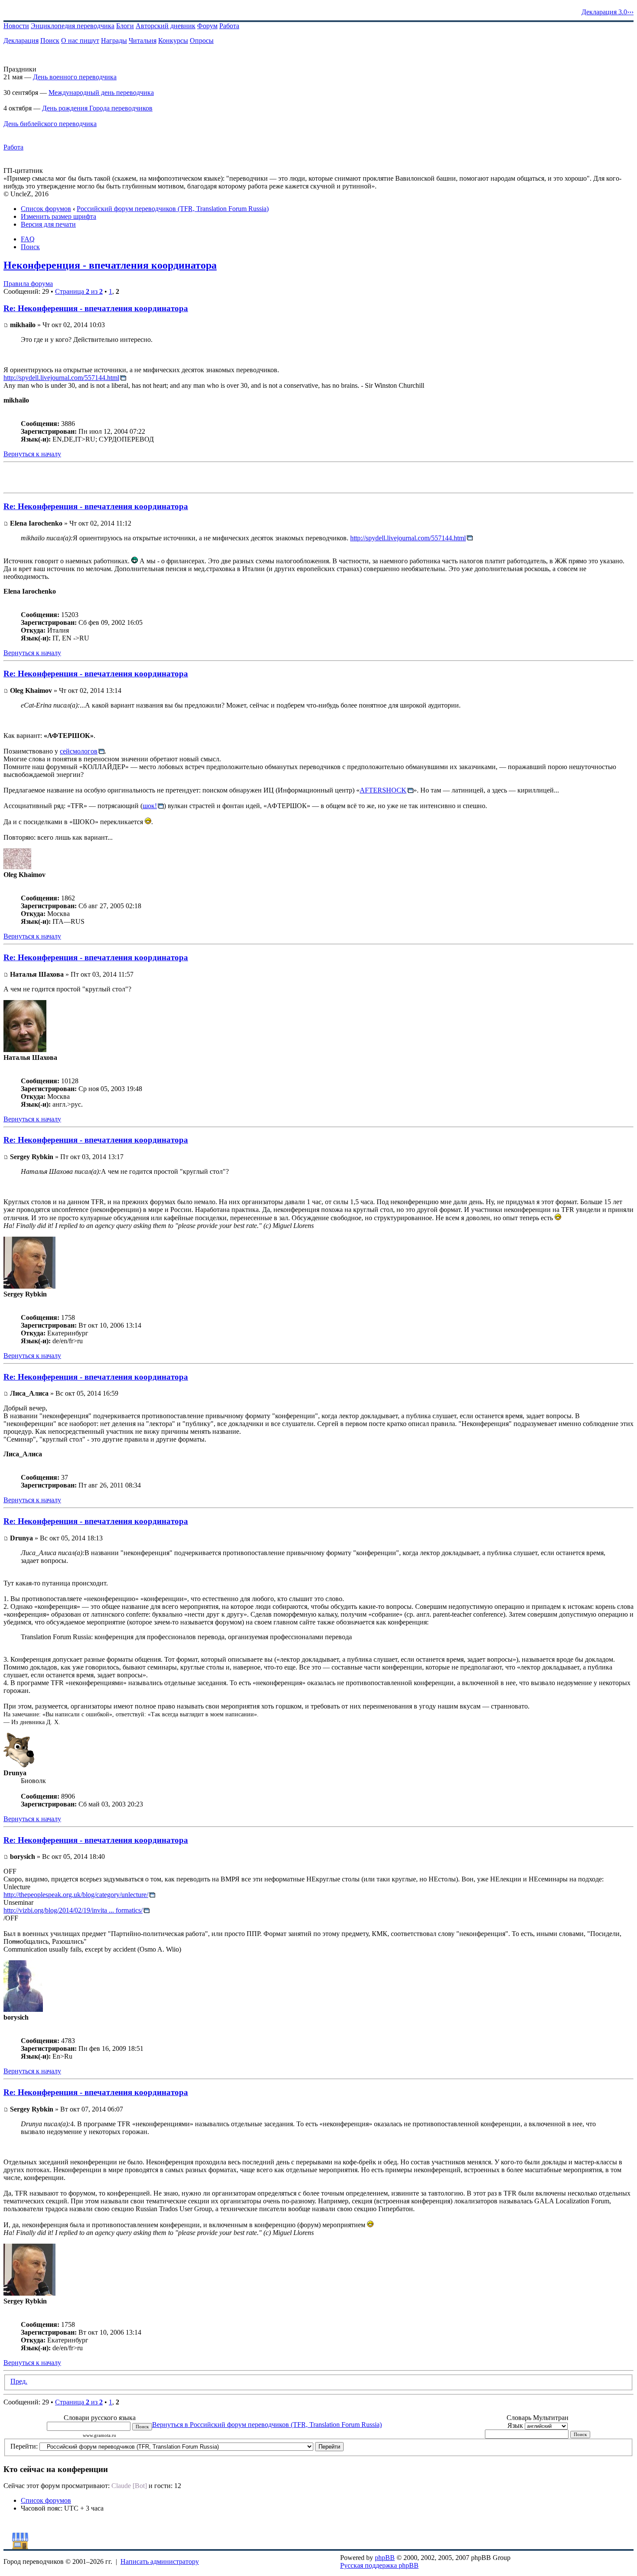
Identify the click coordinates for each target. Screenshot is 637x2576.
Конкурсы (173, 41)
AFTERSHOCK (383, 790)
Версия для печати (48, 224)
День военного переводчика (75, 77)
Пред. (19, 2381)
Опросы (202, 41)
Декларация (21, 41)
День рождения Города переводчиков (97, 108)
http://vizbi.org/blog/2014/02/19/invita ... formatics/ (73, 1910)
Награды (114, 41)
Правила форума (28, 284)
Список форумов (46, 209)
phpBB (385, 2558)
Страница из (79, 291)
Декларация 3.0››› (608, 12)
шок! (150, 806)
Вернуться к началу (32, 454)
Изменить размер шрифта (58, 216)
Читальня (143, 41)
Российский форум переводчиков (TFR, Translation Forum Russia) (173, 209)
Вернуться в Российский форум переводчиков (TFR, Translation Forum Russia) (267, 2425)
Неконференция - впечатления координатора (110, 265)
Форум (207, 26)
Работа (229, 26)
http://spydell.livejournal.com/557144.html (61, 378)
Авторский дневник (166, 26)
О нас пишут (80, 41)
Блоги (125, 26)
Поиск (50, 41)
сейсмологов (79, 751)
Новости (16, 26)
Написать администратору (160, 2561)
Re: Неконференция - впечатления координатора (96, 308)
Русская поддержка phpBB (379, 2565)
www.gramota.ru (99, 2435)
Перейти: (24, 2446)
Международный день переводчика (101, 93)
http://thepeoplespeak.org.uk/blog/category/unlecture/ (76, 1895)
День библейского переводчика (50, 124)
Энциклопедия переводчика (73, 26)
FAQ (28, 239)
